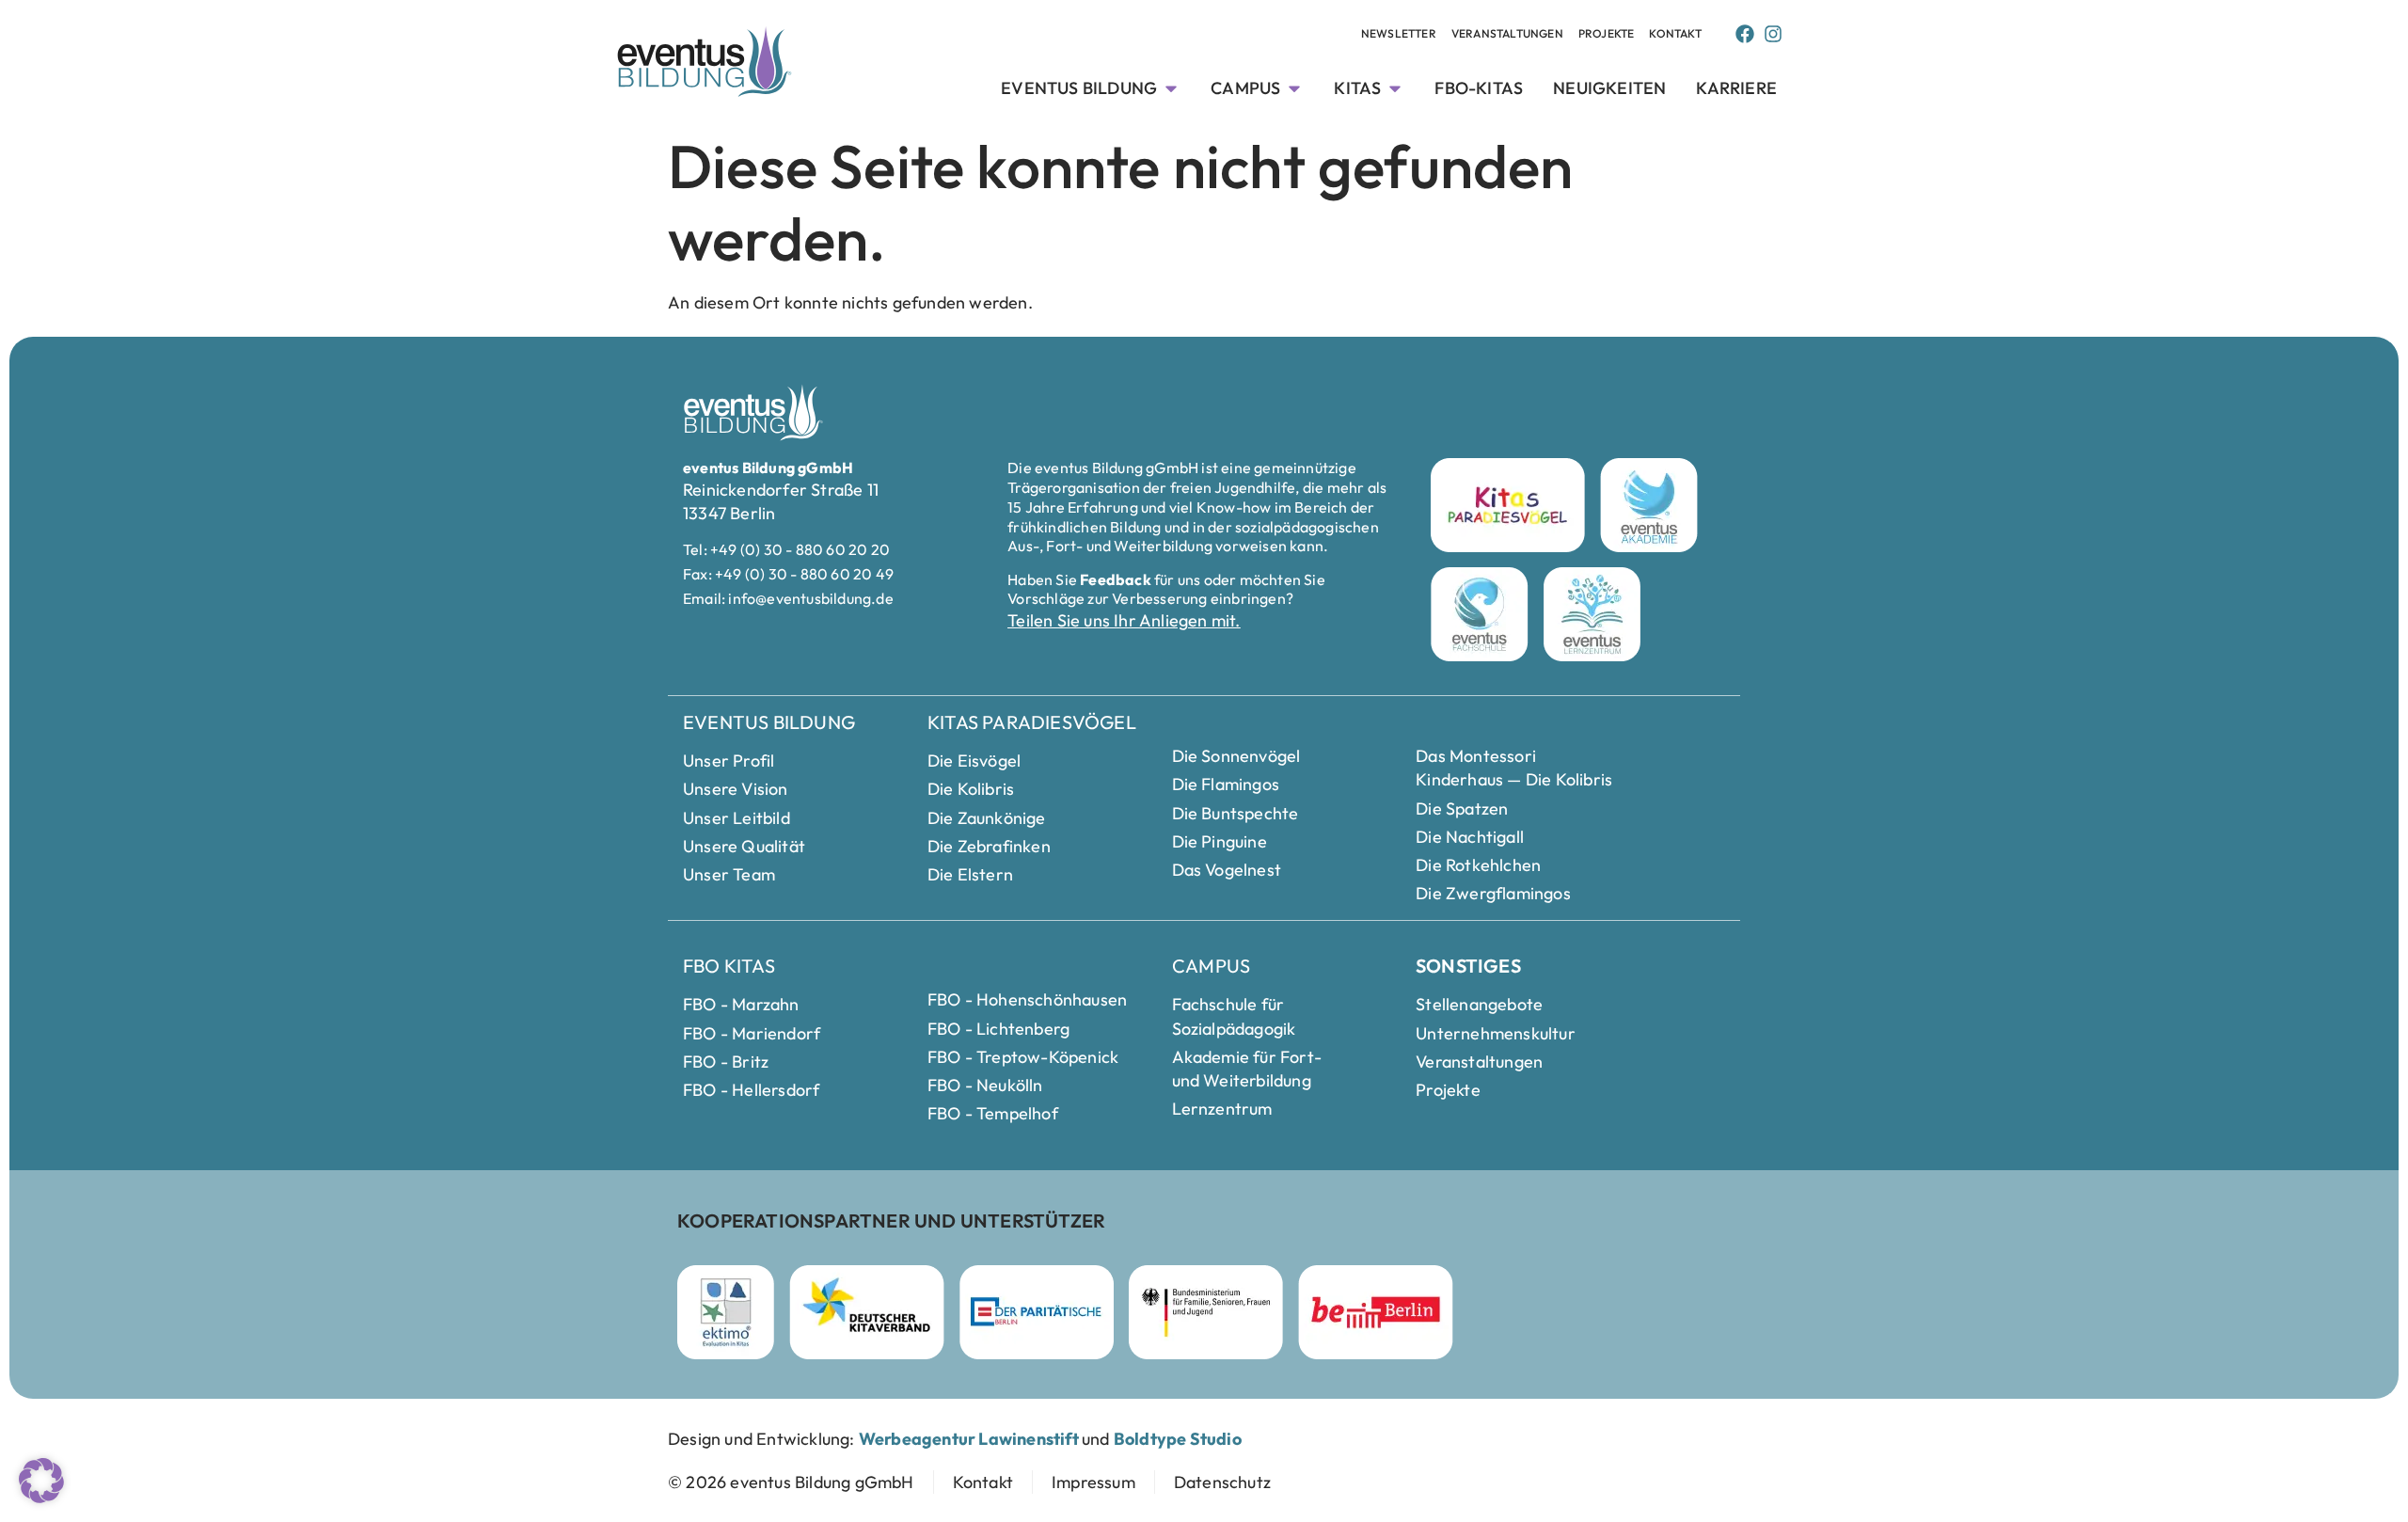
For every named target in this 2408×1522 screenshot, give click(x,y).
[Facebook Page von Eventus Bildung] (1745, 34)
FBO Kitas (729, 966)
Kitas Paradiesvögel (1032, 722)
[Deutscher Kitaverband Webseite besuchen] (867, 1312)
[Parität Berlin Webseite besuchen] (1037, 1312)
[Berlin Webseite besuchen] (1376, 1312)
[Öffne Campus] (1294, 88)
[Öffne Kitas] (1395, 88)
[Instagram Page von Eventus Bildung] (1773, 34)
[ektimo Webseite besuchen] (726, 1312)
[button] (41, 1481)
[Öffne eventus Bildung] (1171, 88)
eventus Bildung (769, 722)
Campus (1211, 966)
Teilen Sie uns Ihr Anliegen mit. (1124, 620)
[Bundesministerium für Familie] (1206, 1312)
